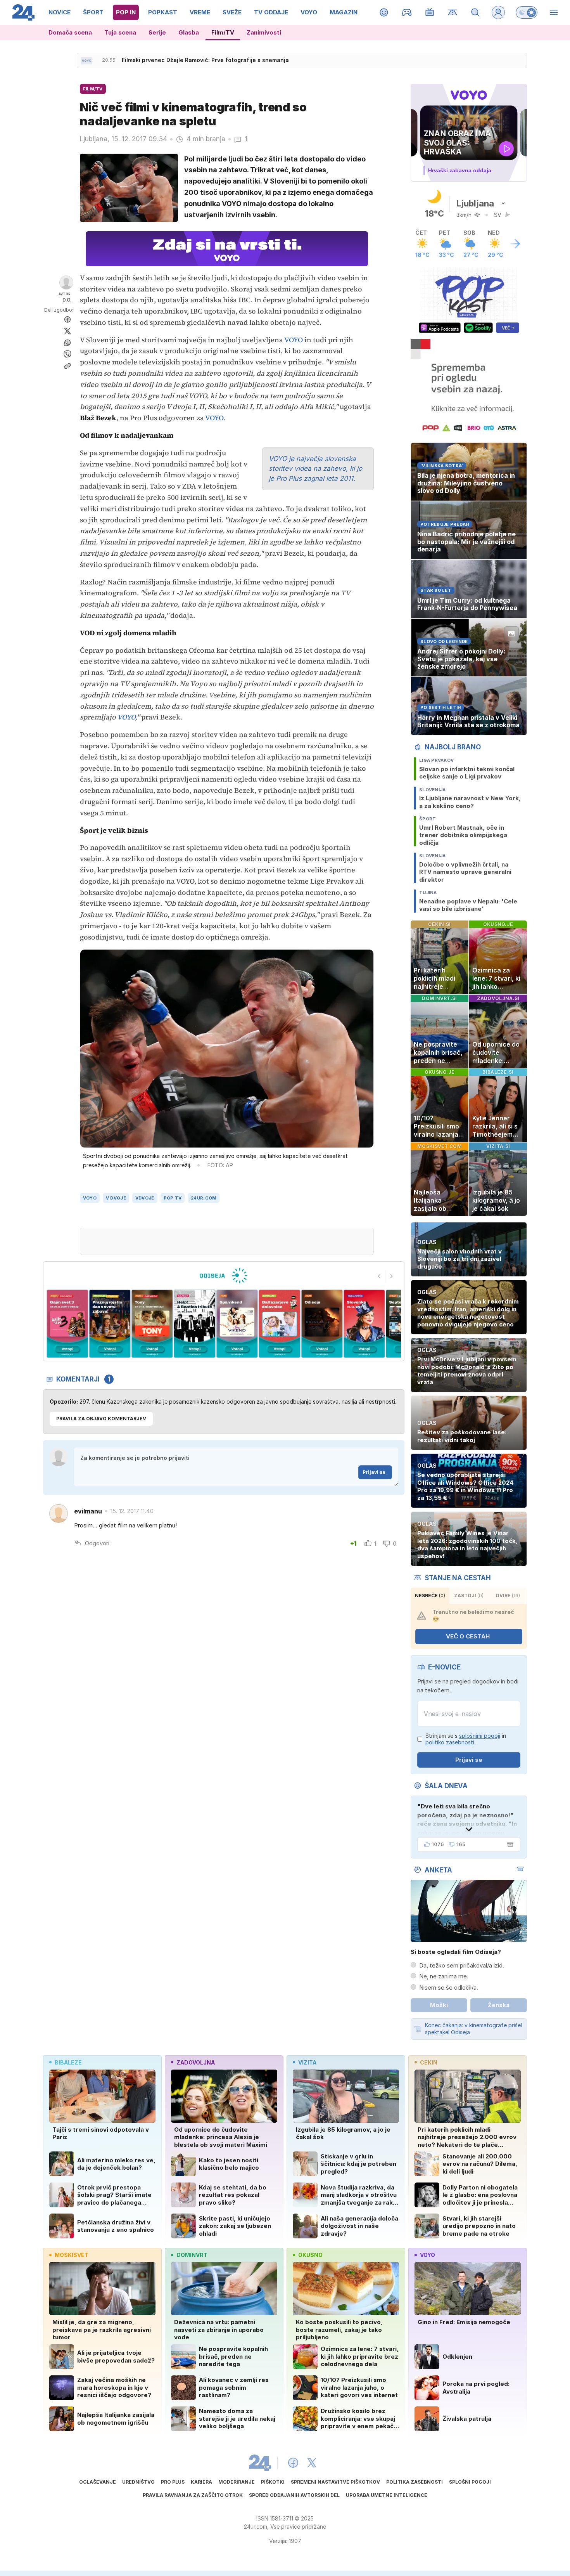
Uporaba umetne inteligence (387, 2495)
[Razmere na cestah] (453, 12)
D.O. (67, 300)
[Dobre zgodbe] (384, 12)
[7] (279, 1324)
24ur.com (204, 1198)
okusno (310, 2255)
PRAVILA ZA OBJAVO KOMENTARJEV (101, 1419)
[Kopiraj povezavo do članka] (67, 366)
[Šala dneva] (509, 1844)
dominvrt (192, 2255)
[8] (322, 1324)
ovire (508, 1596)
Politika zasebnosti (415, 2482)
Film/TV (223, 32)
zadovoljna (196, 2062)
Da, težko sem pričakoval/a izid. (462, 1965)
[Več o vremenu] (515, 244)
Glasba (189, 32)
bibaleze (68, 2062)
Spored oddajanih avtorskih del (294, 2495)
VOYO (294, 340)
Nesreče (430, 1596)
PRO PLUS (173, 2482)
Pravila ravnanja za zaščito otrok (193, 2495)
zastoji (469, 1596)
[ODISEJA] (224, 1276)
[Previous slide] (379, 1276)
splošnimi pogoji (480, 1736)
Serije (157, 32)
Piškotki (273, 2482)
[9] (364, 1324)
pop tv (173, 1198)
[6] (237, 1324)
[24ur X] (312, 2463)
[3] (110, 1324)
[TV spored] (430, 12)
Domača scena (70, 32)
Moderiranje (237, 2482)
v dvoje (116, 1198)
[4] (152, 1324)
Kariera (201, 2482)
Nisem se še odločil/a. (449, 1987)
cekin (429, 2062)
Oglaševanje (98, 2482)
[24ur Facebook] (293, 2463)
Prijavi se (374, 1472)
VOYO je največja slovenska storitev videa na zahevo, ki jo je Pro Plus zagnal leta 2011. (315, 469)
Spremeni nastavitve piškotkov (335, 2482)
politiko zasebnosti (450, 1742)
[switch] (527, 12)
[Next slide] (392, 1276)
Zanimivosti (264, 32)
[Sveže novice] (86, 61)
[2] (67, 1324)
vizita (307, 2062)
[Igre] (407, 12)
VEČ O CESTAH (468, 1636)
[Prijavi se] (498, 12)
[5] (194, 1324)
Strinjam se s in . (466, 1739)
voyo (90, 1198)
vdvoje (145, 1198)
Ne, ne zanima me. (444, 1976)
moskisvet (72, 2255)
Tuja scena (120, 32)
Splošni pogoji (470, 2482)
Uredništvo (138, 2482)
